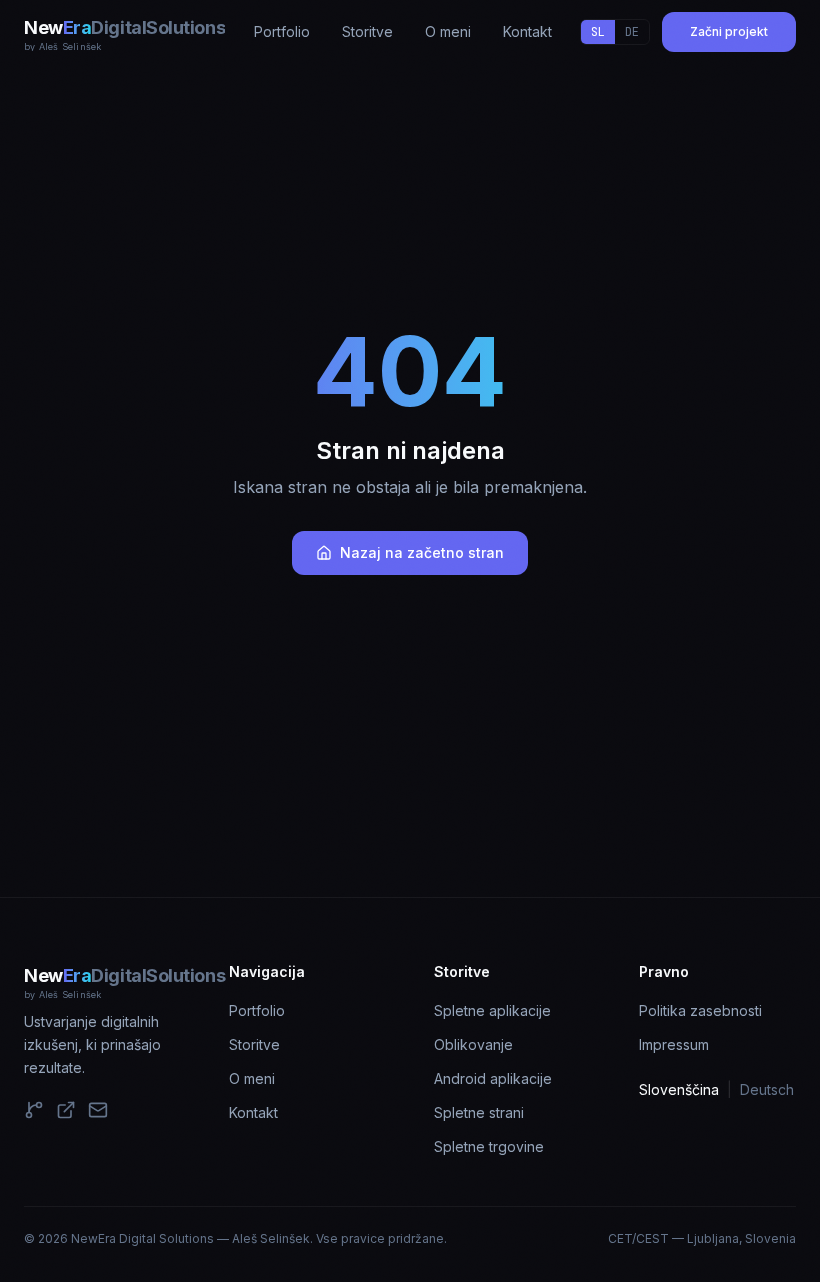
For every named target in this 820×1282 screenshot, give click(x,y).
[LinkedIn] (66, 1110)
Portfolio (257, 1010)
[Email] (98, 1110)
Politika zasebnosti (700, 1010)
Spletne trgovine (489, 1146)
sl (598, 32)
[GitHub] (34, 1110)
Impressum (674, 1044)
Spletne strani (479, 1112)
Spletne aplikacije (492, 1010)
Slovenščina (679, 1089)
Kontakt (253, 1112)
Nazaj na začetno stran (422, 552)
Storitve (254, 1044)
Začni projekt (729, 31)
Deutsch (767, 1089)
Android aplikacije (493, 1078)
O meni (252, 1078)
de (632, 32)
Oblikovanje (473, 1044)
